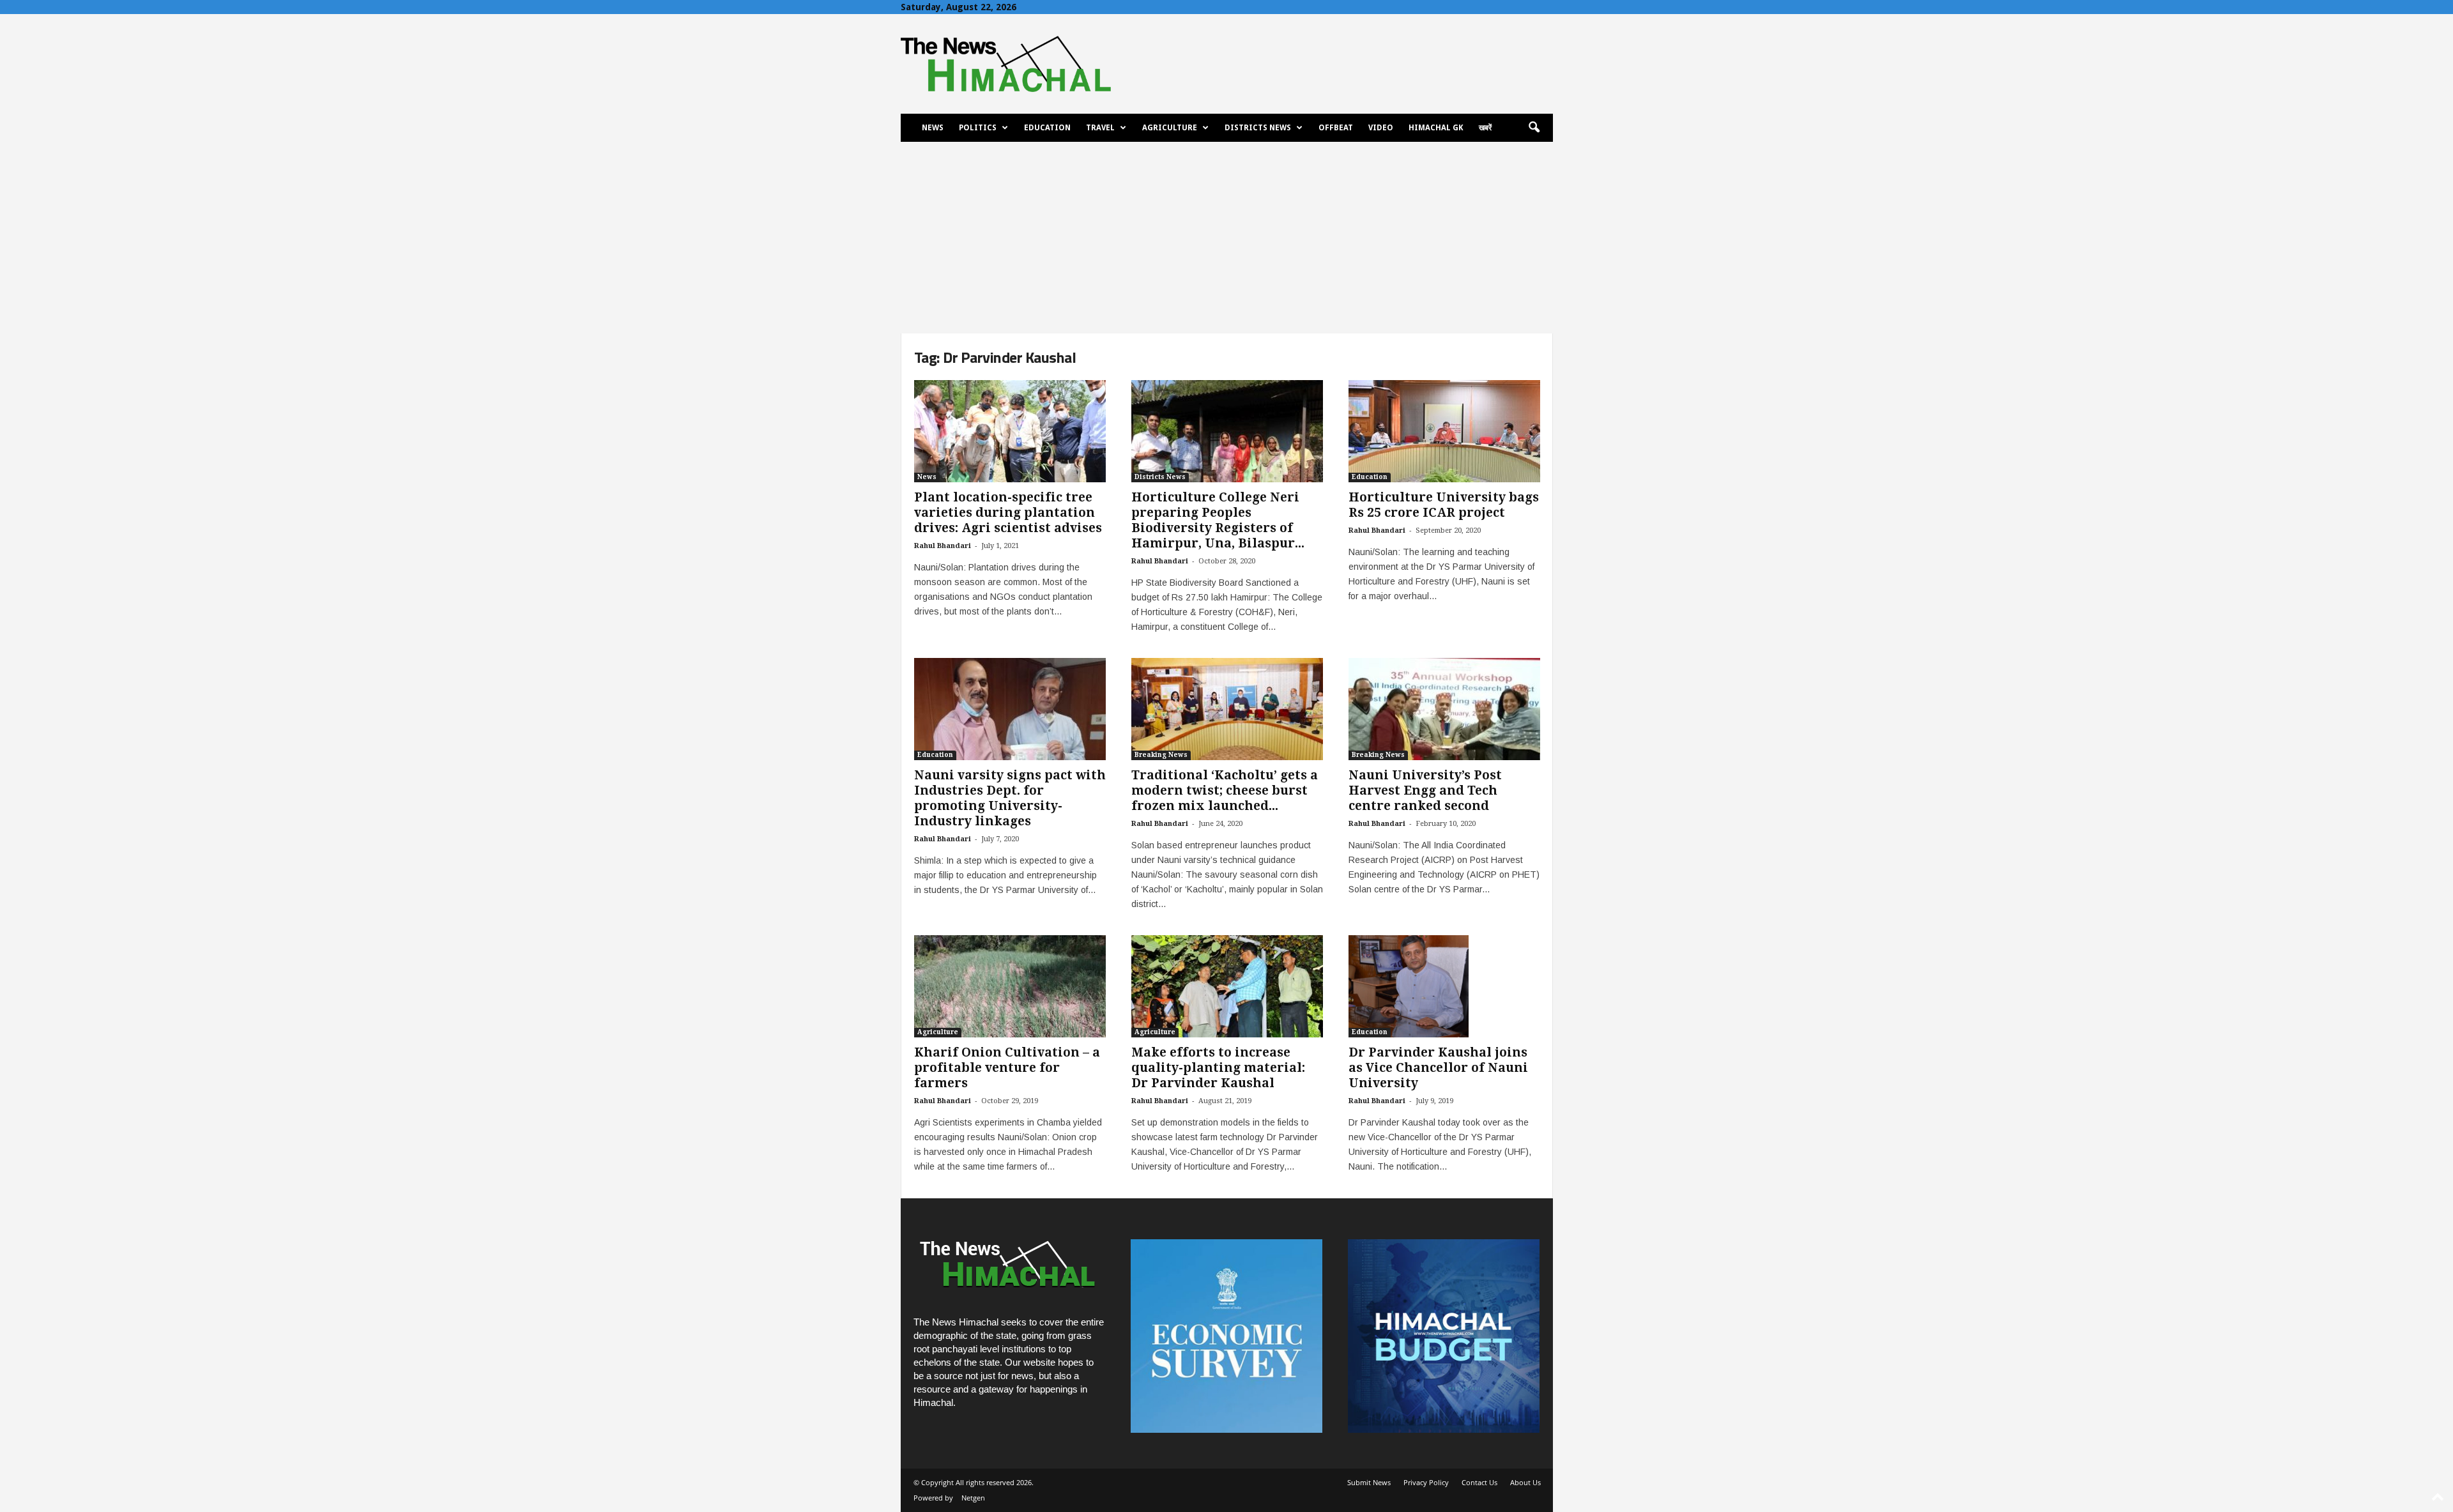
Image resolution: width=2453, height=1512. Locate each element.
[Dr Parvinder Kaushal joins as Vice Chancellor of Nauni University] (1444, 986)
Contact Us (1479, 1482)
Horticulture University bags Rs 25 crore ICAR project (1444, 505)
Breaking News (1161, 755)
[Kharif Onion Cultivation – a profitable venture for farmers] (1010, 986)
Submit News (1369, 1482)
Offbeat (1336, 128)
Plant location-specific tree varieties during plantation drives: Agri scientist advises (1008, 513)
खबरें (1485, 128)
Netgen (973, 1498)
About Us (1525, 1482)
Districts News (1258, 128)
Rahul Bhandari (943, 546)
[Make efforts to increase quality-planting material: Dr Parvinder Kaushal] (1227, 986)
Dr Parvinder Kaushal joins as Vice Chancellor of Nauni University (1438, 1068)
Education (1047, 128)
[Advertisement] (1226, 238)
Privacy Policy (1426, 1482)
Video (1381, 128)
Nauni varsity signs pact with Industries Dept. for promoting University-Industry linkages (1010, 798)
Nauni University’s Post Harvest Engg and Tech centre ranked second (1425, 790)
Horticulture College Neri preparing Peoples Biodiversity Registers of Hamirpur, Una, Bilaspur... (1218, 520)
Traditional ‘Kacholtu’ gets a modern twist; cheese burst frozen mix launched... (1225, 790)
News (933, 128)
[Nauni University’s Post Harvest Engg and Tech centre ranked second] (1444, 709)
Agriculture (1170, 128)
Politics (978, 128)
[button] (1534, 128)
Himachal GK (1436, 128)
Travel (1100, 128)
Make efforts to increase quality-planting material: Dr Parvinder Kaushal (1218, 1068)
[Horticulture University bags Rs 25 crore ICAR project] (1444, 431)
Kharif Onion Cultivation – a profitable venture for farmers (1007, 1068)
